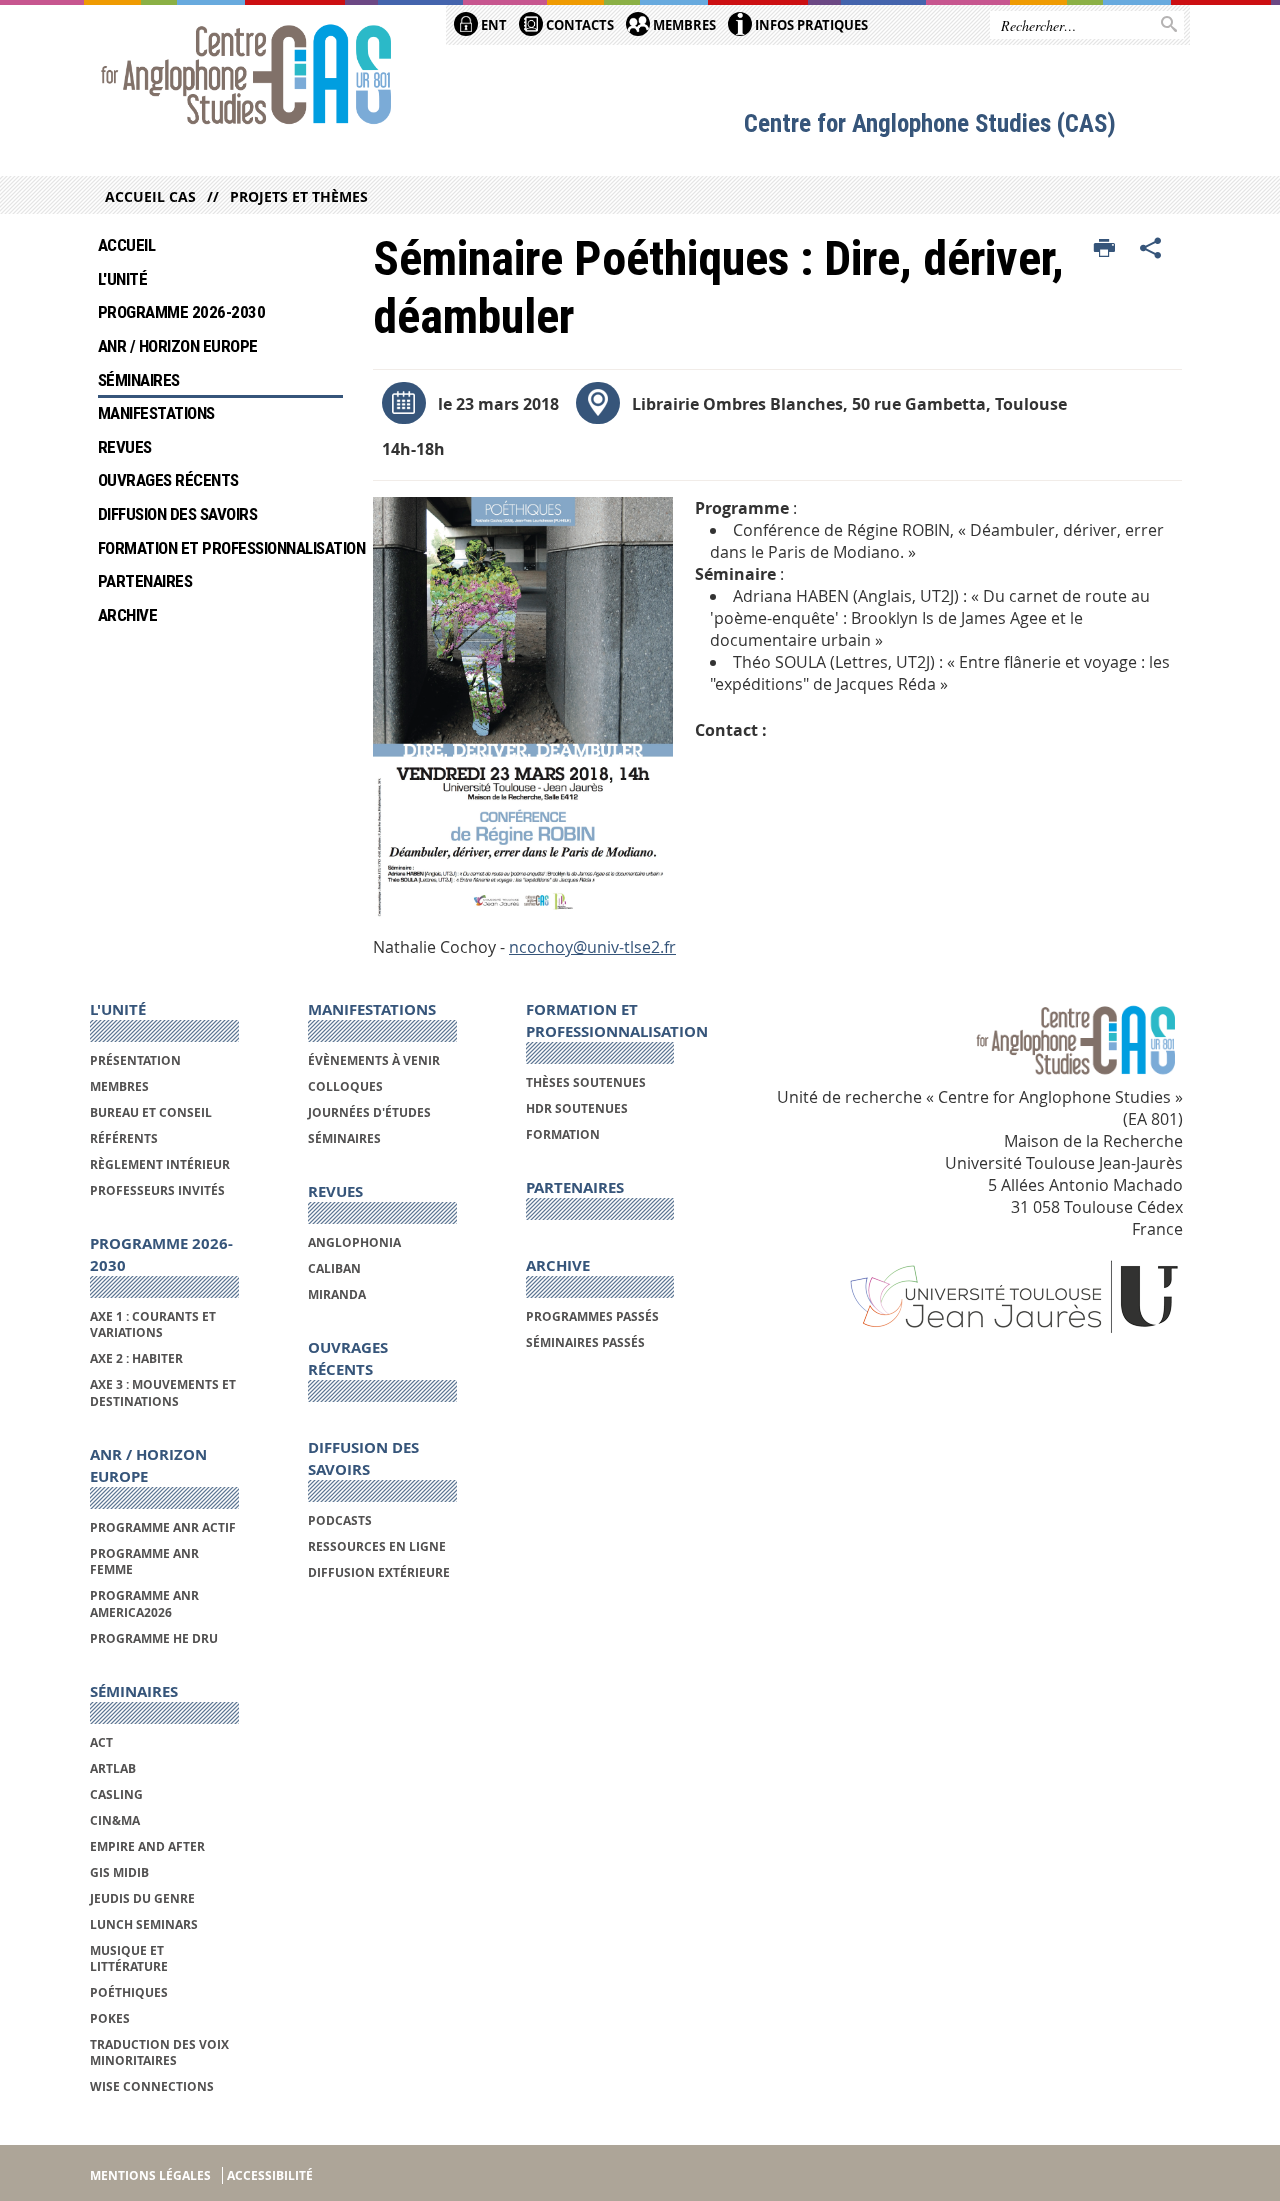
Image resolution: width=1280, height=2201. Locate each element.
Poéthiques (129, 1992)
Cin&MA (115, 1820)
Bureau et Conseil (151, 1112)
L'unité (122, 279)
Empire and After (147, 1846)
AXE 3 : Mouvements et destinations (163, 1392)
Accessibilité (270, 2175)
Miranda (337, 1294)
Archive (127, 615)
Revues (125, 447)
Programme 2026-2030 (181, 312)
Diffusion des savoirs (177, 514)
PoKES (110, 2018)
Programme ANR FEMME (144, 1561)
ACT (101, 1742)
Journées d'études (369, 1112)
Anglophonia (354, 1242)
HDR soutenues (577, 1108)
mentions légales (150, 2175)
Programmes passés (592, 1316)
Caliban (334, 1268)
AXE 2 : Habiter (136, 1358)
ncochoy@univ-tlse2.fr (592, 947)
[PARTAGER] (1151, 249)
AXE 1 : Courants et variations (153, 1324)
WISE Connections (152, 2086)
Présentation (135, 1060)
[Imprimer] (1104, 249)
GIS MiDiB (119, 1872)
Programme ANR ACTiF (163, 1527)
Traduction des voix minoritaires (159, 2052)
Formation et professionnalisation (220, 548)
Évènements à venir (374, 1060)
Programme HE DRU (154, 1638)
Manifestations (156, 413)
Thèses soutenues (586, 1082)
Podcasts (340, 1520)
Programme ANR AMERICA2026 (144, 1603)
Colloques (345, 1086)
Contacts (578, 25)
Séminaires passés (585, 1342)
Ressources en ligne (377, 1546)
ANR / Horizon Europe (178, 346)
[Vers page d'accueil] (246, 77)
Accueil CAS (150, 196)
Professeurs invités (157, 1190)
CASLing (116, 1794)
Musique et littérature (129, 1958)
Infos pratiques (810, 25)
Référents (124, 1138)
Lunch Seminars (144, 1924)
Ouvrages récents (168, 480)
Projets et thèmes (299, 196)
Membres (683, 25)
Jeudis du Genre (144, 1898)
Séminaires (139, 380)
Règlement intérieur (160, 1164)
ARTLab (113, 1768)
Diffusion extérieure (379, 1572)
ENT (492, 25)
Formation (563, 1134)
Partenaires (145, 581)
